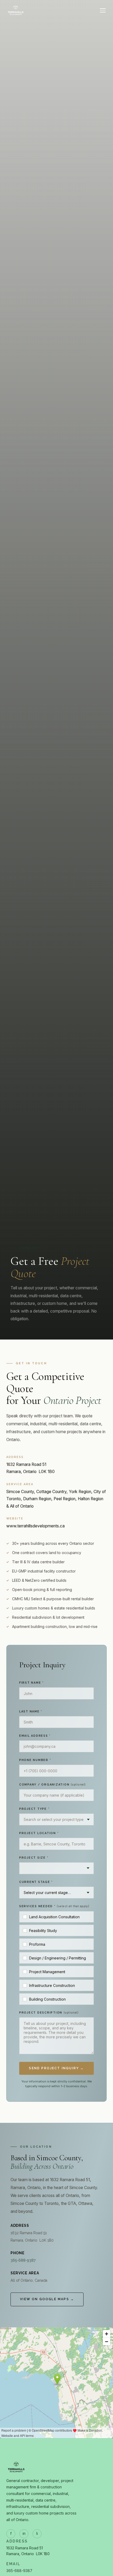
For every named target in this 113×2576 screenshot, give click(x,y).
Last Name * (31, 1711)
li (37, 2534)
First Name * (32, 1683)
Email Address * (35, 1736)
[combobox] (56, 1819)
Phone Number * (35, 1760)
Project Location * (39, 1833)
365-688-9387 (23, 2260)
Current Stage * (36, 1882)
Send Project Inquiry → (56, 2068)
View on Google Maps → (47, 2299)
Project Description (49, 2012)
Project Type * (34, 1809)
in (24, 2534)
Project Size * (34, 1858)
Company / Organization (52, 1784)
